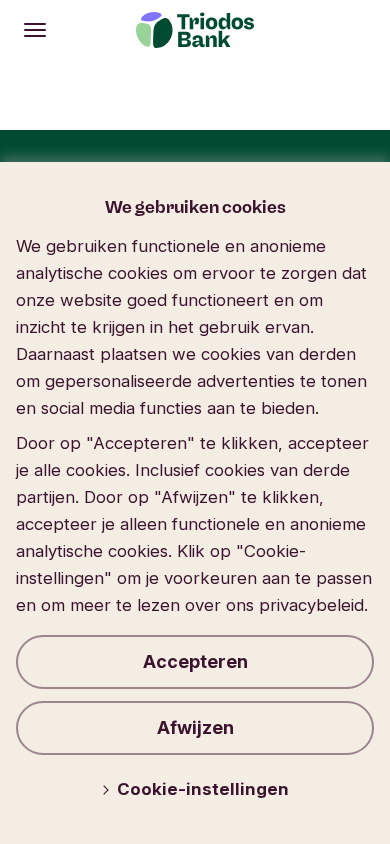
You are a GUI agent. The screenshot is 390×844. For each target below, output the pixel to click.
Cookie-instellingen (203, 789)
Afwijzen (195, 727)
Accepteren (195, 661)
